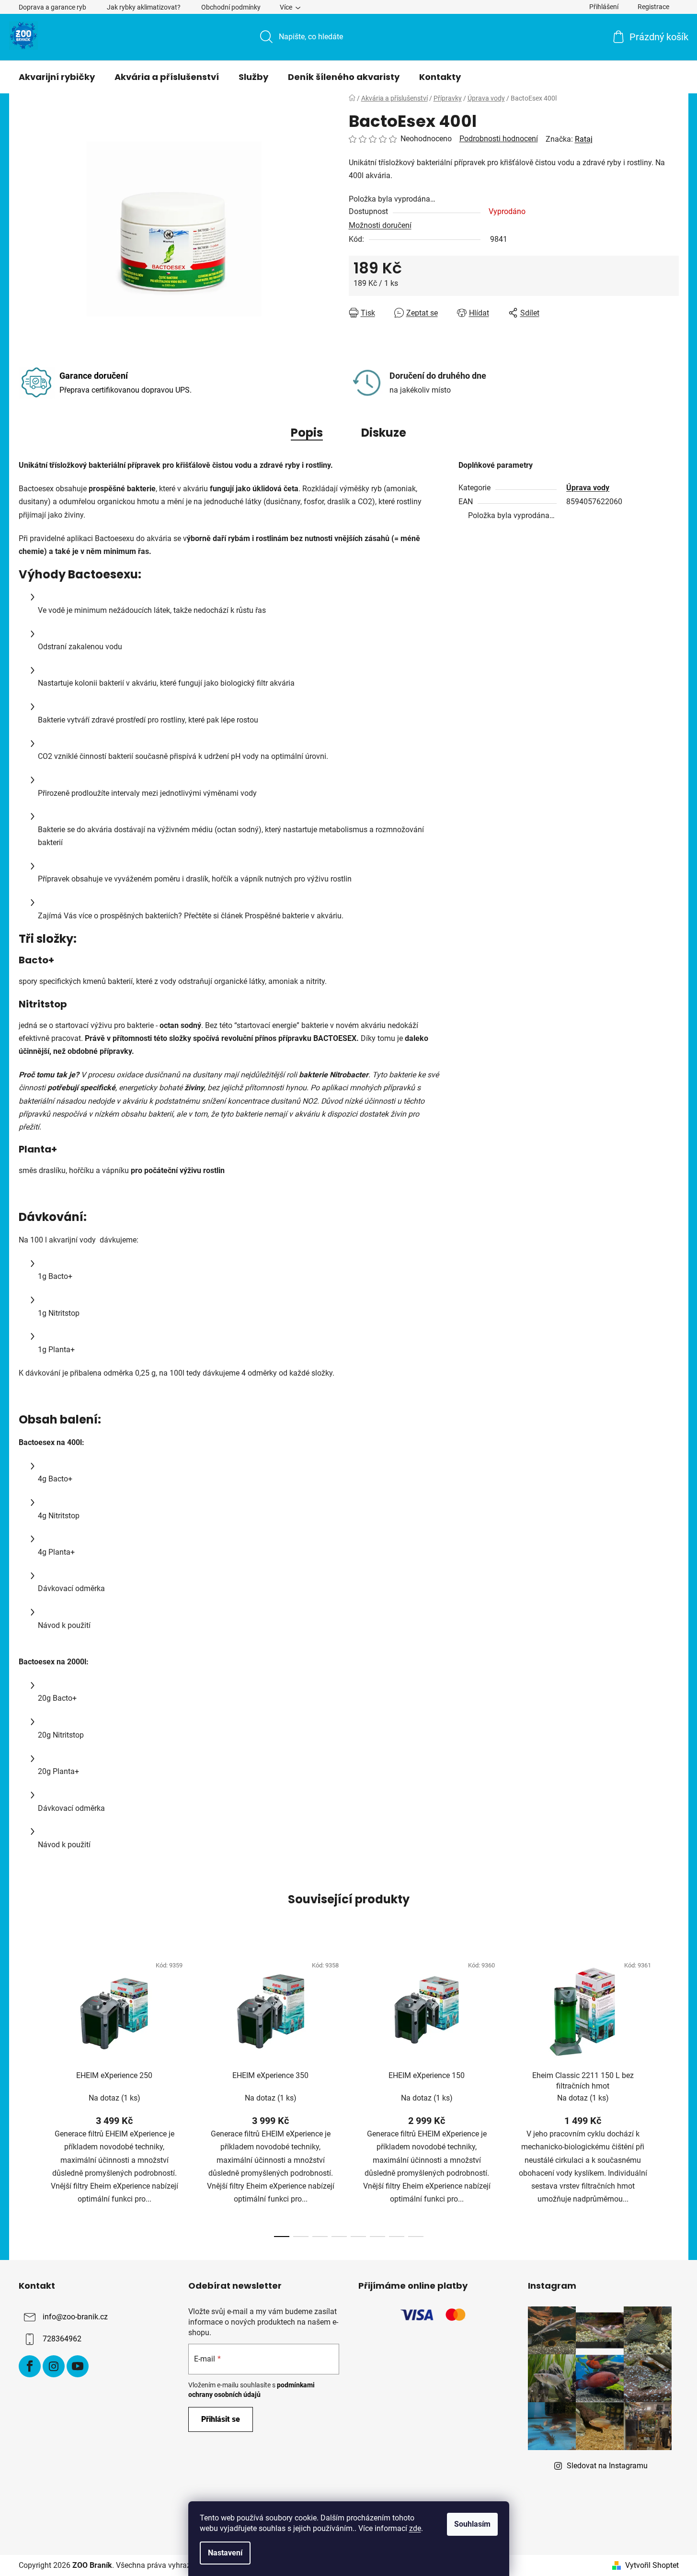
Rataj (584, 139)
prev (26, 2093)
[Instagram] (54, 2366)
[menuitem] (57, 77)
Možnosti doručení (380, 225)
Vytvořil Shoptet (652, 2565)
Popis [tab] (307, 433)
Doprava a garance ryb (52, 7)
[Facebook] (30, 2366)
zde (415, 2528)
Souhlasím (472, 2524)
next (671, 2093)
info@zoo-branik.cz (75, 2317)
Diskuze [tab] (384, 433)
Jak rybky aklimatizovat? (144, 7)
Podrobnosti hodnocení (499, 139)
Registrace (653, 7)
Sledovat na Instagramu (607, 2466)
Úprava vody (588, 488)
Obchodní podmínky (231, 7)
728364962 (62, 2339)
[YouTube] (78, 2366)
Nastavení (225, 2553)
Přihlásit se (221, 2419)
